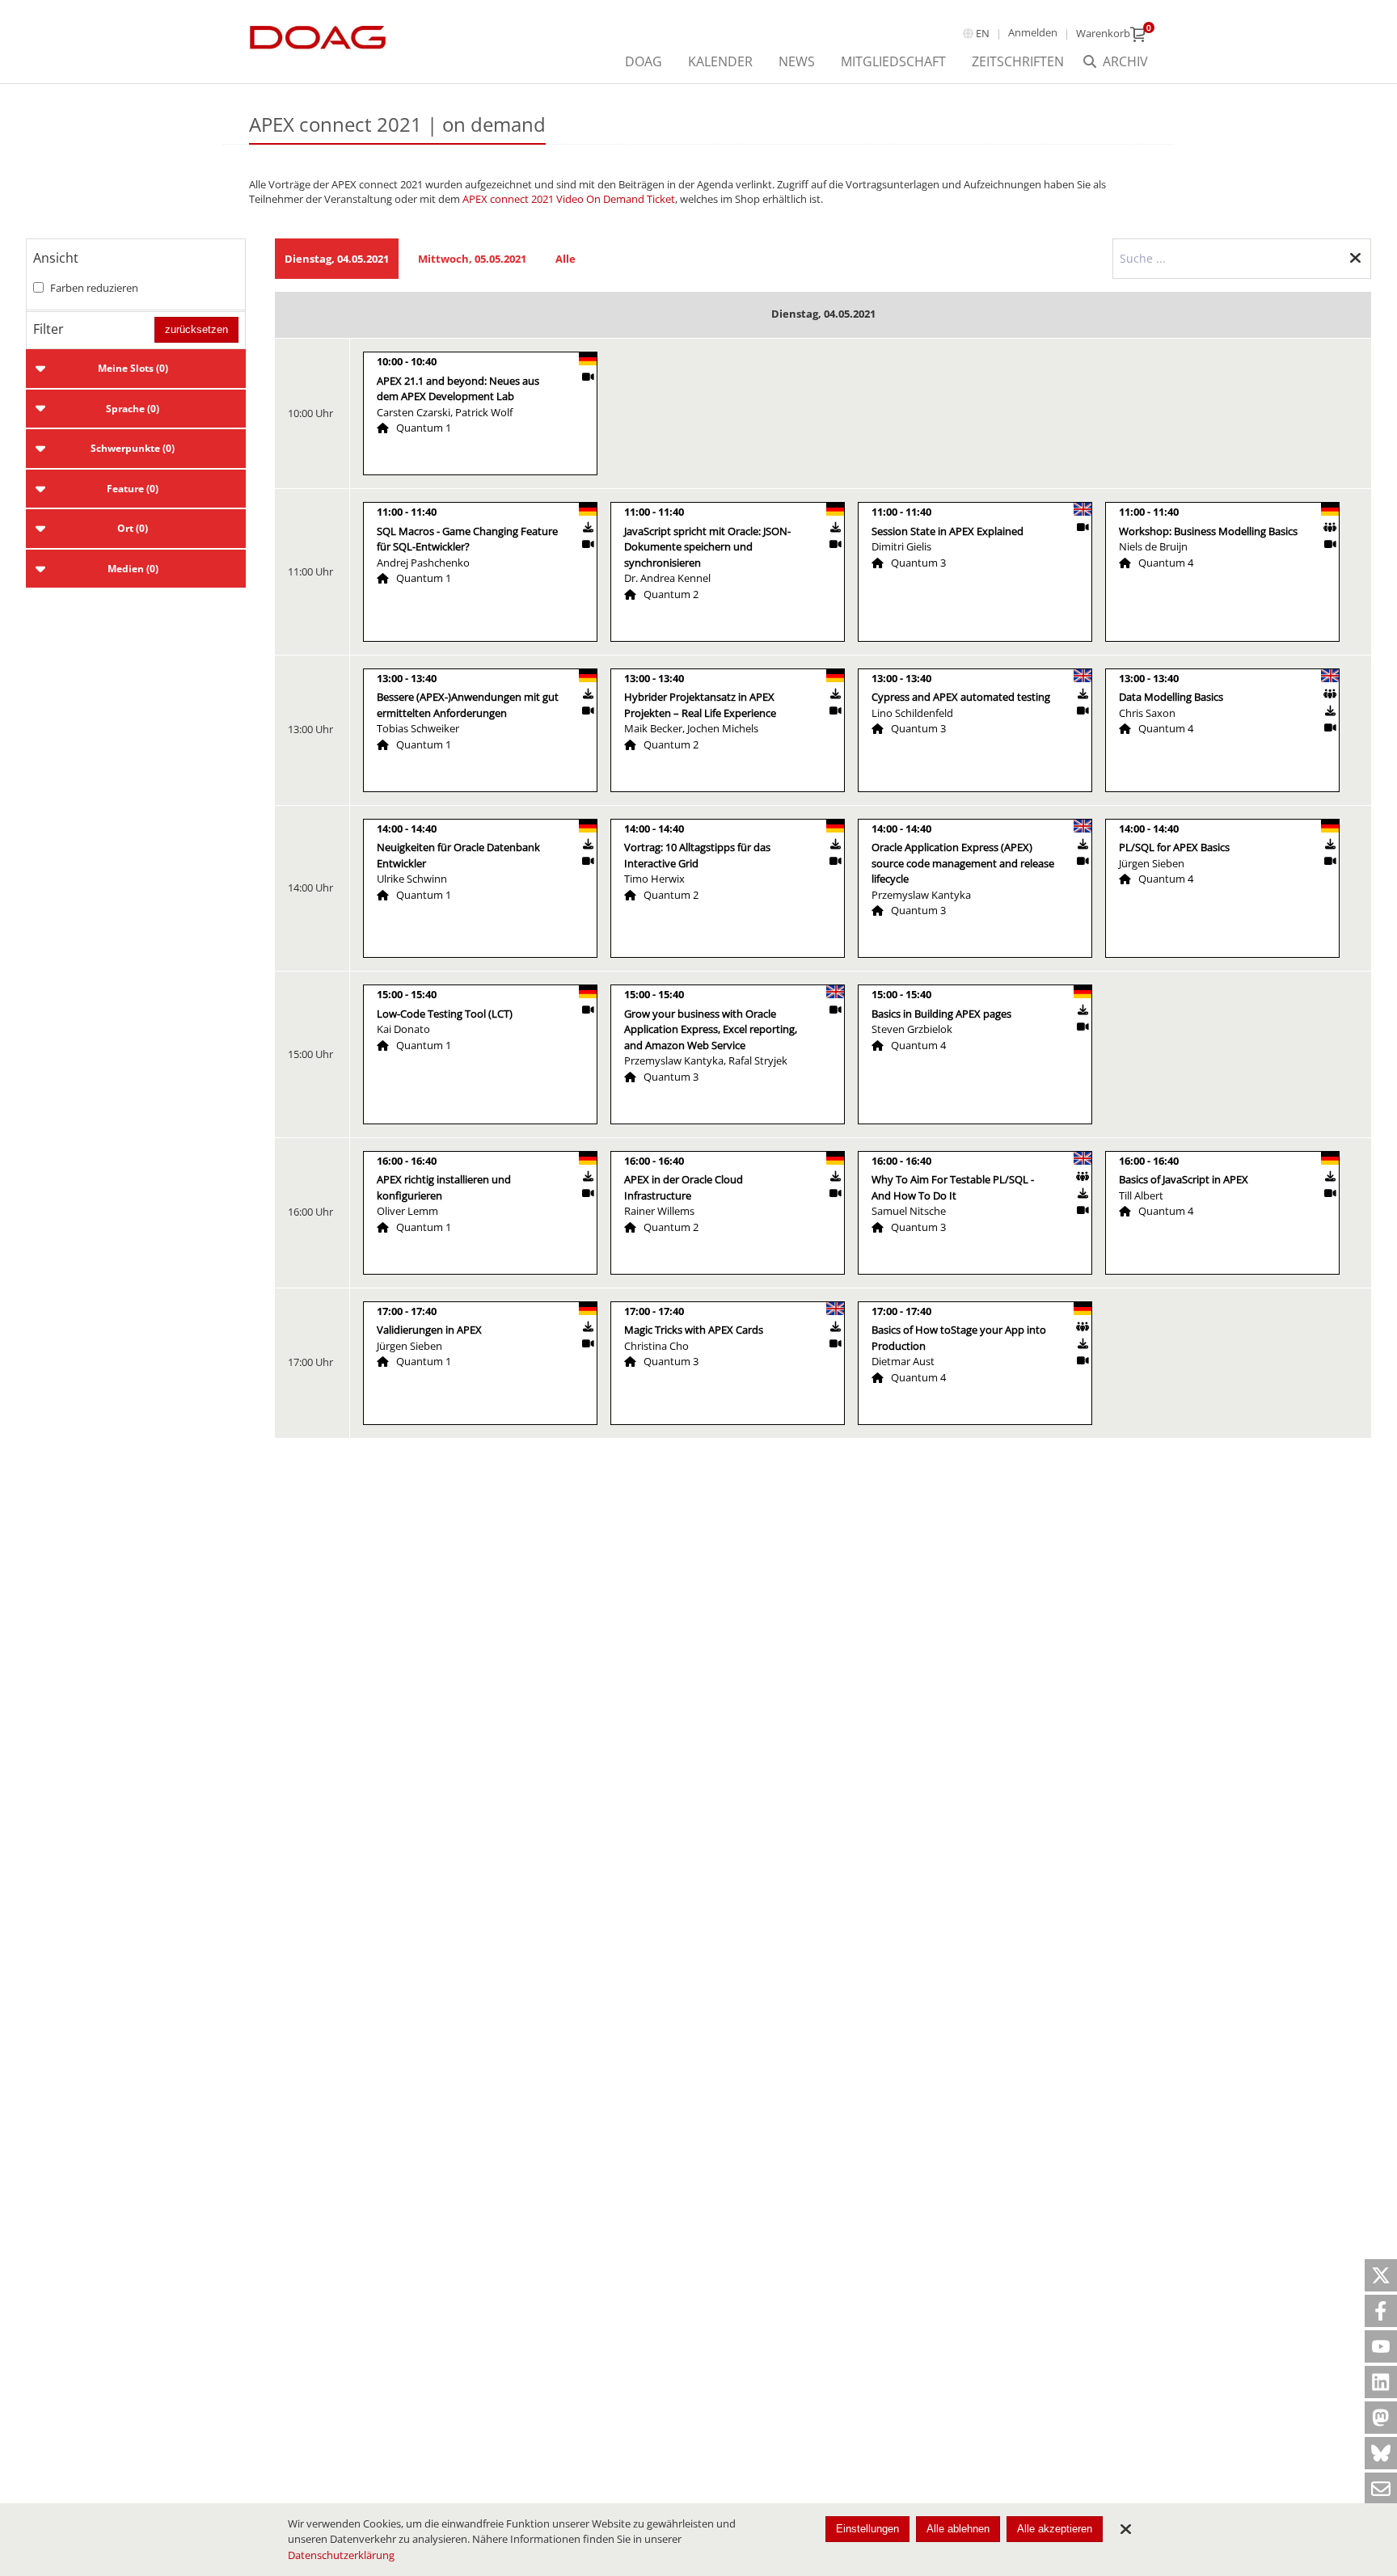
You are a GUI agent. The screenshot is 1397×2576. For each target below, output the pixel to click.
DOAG (644, 61)
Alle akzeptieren (1055, 2529)
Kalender (720, 61)
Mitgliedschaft (893, 61)
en (983, 33)
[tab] (136, 369)
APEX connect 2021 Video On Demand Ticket (569, 199)
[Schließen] (1125, 2529)
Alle (566, 259)
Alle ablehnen (958, 2529)
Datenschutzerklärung (341, 2555)
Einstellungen (867, 2529)
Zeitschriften (1018, 61)
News (797, 61)
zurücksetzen (196, 329)
